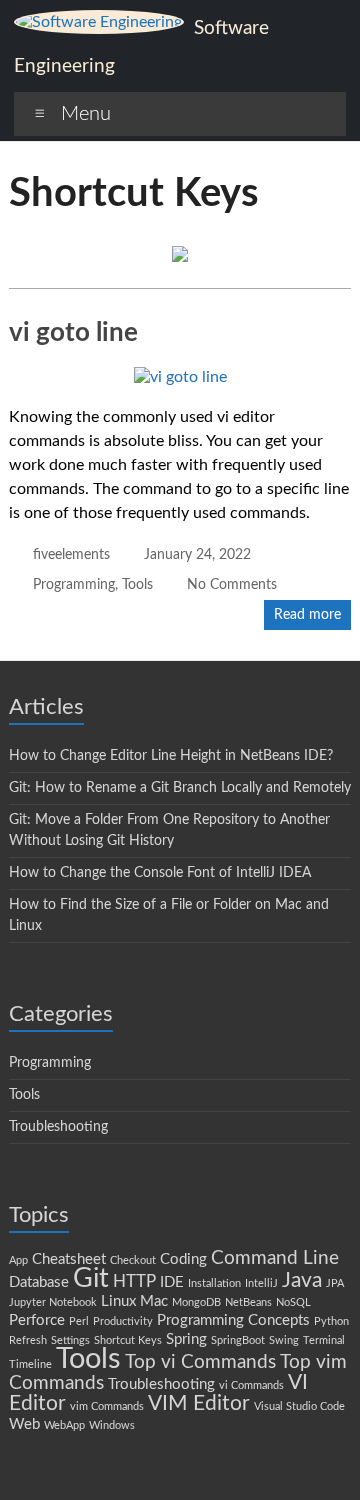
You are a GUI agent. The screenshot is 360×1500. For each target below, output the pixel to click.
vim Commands (107, 1406)
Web (24, 1424)
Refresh (28, 1340)
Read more (307, 615)
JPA (335, 1283)
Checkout (133, 1260)
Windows (112, 1425)
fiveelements (71, 555)
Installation (214, 1283)
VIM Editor (199, 1403)
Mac (154, 1301)
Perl (79, 1321)
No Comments (232, 585)
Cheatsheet (69, 1259)
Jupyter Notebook (53, 1302)
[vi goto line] (180, 377)
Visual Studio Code (299, 1406)
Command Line (275, 1258)
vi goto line (73, 333)
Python (331, 1321)
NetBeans (248, 1302)
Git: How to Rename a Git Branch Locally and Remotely (180, 788)
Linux (118, 1301)
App (18, 1260)
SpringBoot (238, 1340)
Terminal (324, 1340)
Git (91, 1278)
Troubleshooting (58, 1127)
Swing (284, 1340)
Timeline (30, 1364)
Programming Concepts (233, 1320)
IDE (172, 1282)
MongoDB (196, 1302)
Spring (186, 1339)
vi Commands (251, 1385)
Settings (70, 1340)
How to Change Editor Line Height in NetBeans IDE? (171, 756)
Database (39, 1282)
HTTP (134, 1281)
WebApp (64, 1425)
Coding (183, 1259)
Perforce (37, 1320)
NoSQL (293, 1302)
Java (302, 1280)
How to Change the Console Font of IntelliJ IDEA (160, 873)
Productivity (123, 1321)
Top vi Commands (200, 1362)
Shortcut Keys (128, 1340)
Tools (137, 585)
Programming (74, 585)
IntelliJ (261, 1283)
